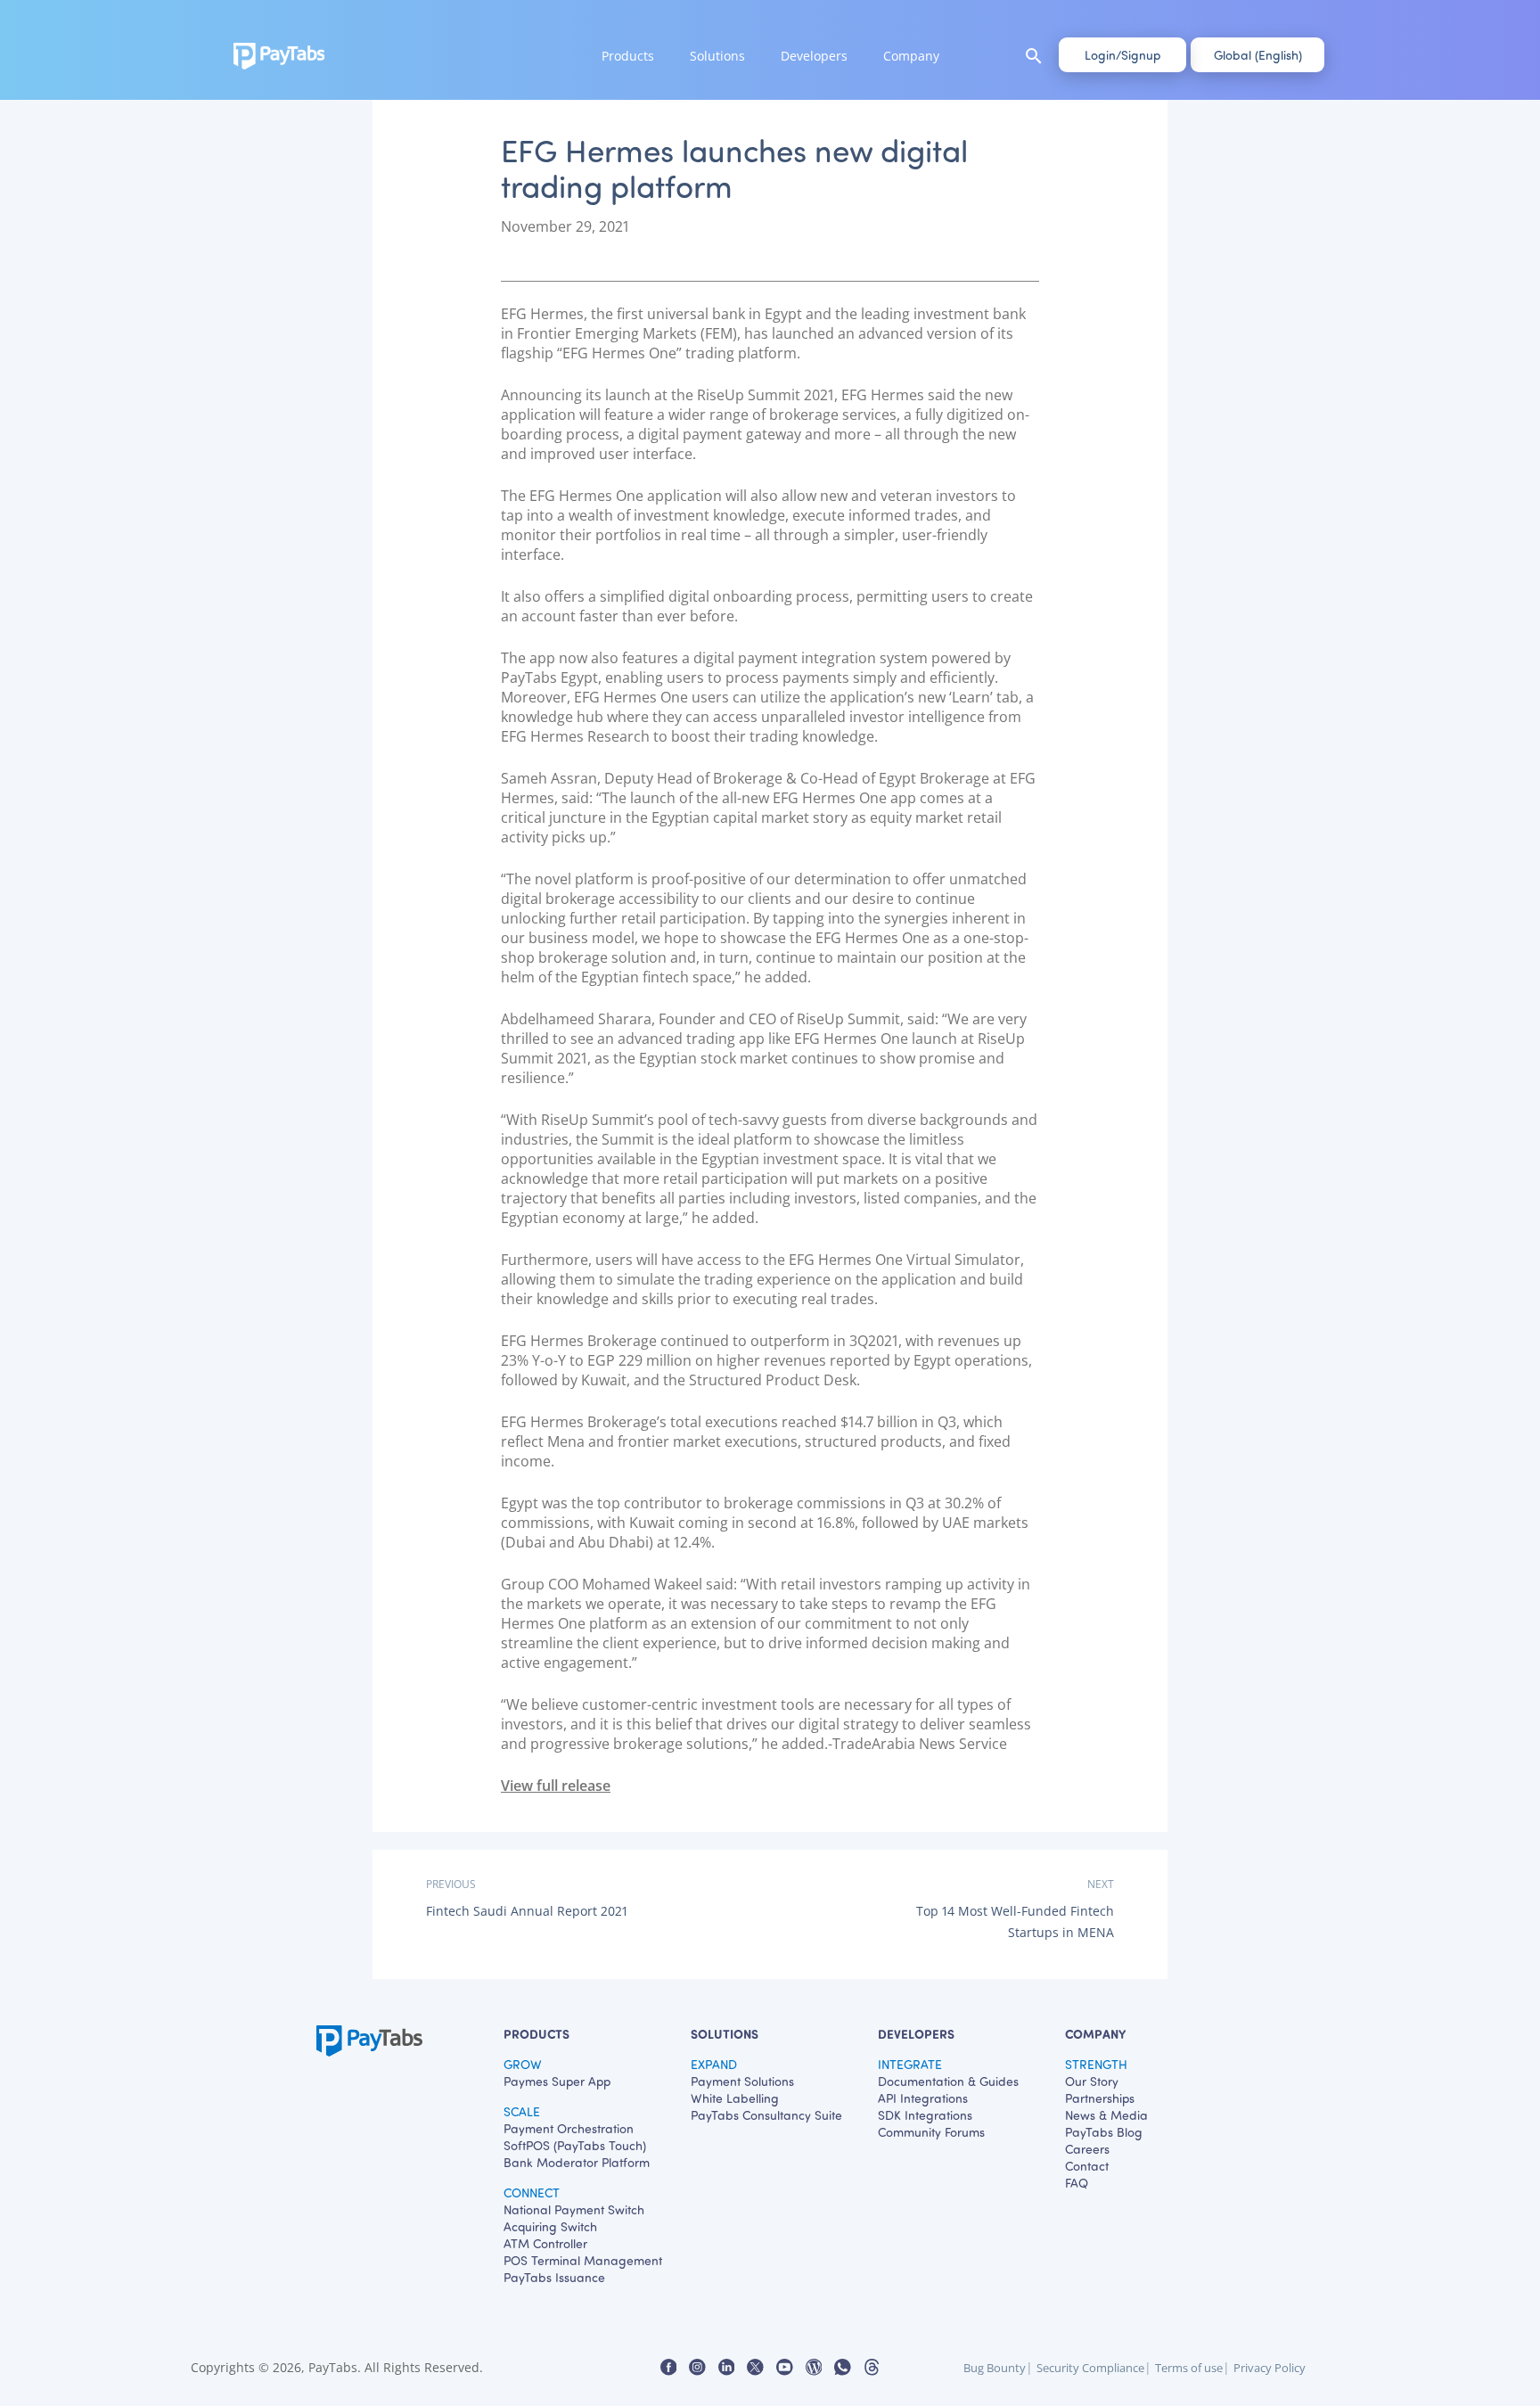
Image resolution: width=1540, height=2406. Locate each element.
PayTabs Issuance (554, 2277)
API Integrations (923, 2098)
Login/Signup (1122, 55)
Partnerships (1100, 2098)
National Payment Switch (574, 2209)
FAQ (1077, 2183)
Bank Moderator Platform (577, 2162)
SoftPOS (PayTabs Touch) (575, 2145)
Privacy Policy (1270, 2368)
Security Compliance (1090, 2368)
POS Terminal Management (583, 2260)
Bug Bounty (995, 2368)
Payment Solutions (742, 2081)
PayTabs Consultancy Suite (766, 2115)
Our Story (1092, 2081)
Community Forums (931, 2132)
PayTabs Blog (1104, 2132)
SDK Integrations (925, 2115)
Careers (1087, 2149)
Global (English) (1258, 55)
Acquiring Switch (550, 2226)
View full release (556, 1786)
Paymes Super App (557, 2081)
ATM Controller (545, 2243)
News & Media (1106, 2115)
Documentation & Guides (948, 2081)
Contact (1087, 2166)
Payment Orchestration (569, 2128)
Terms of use (1189, 2368)
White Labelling (735, 2098)
